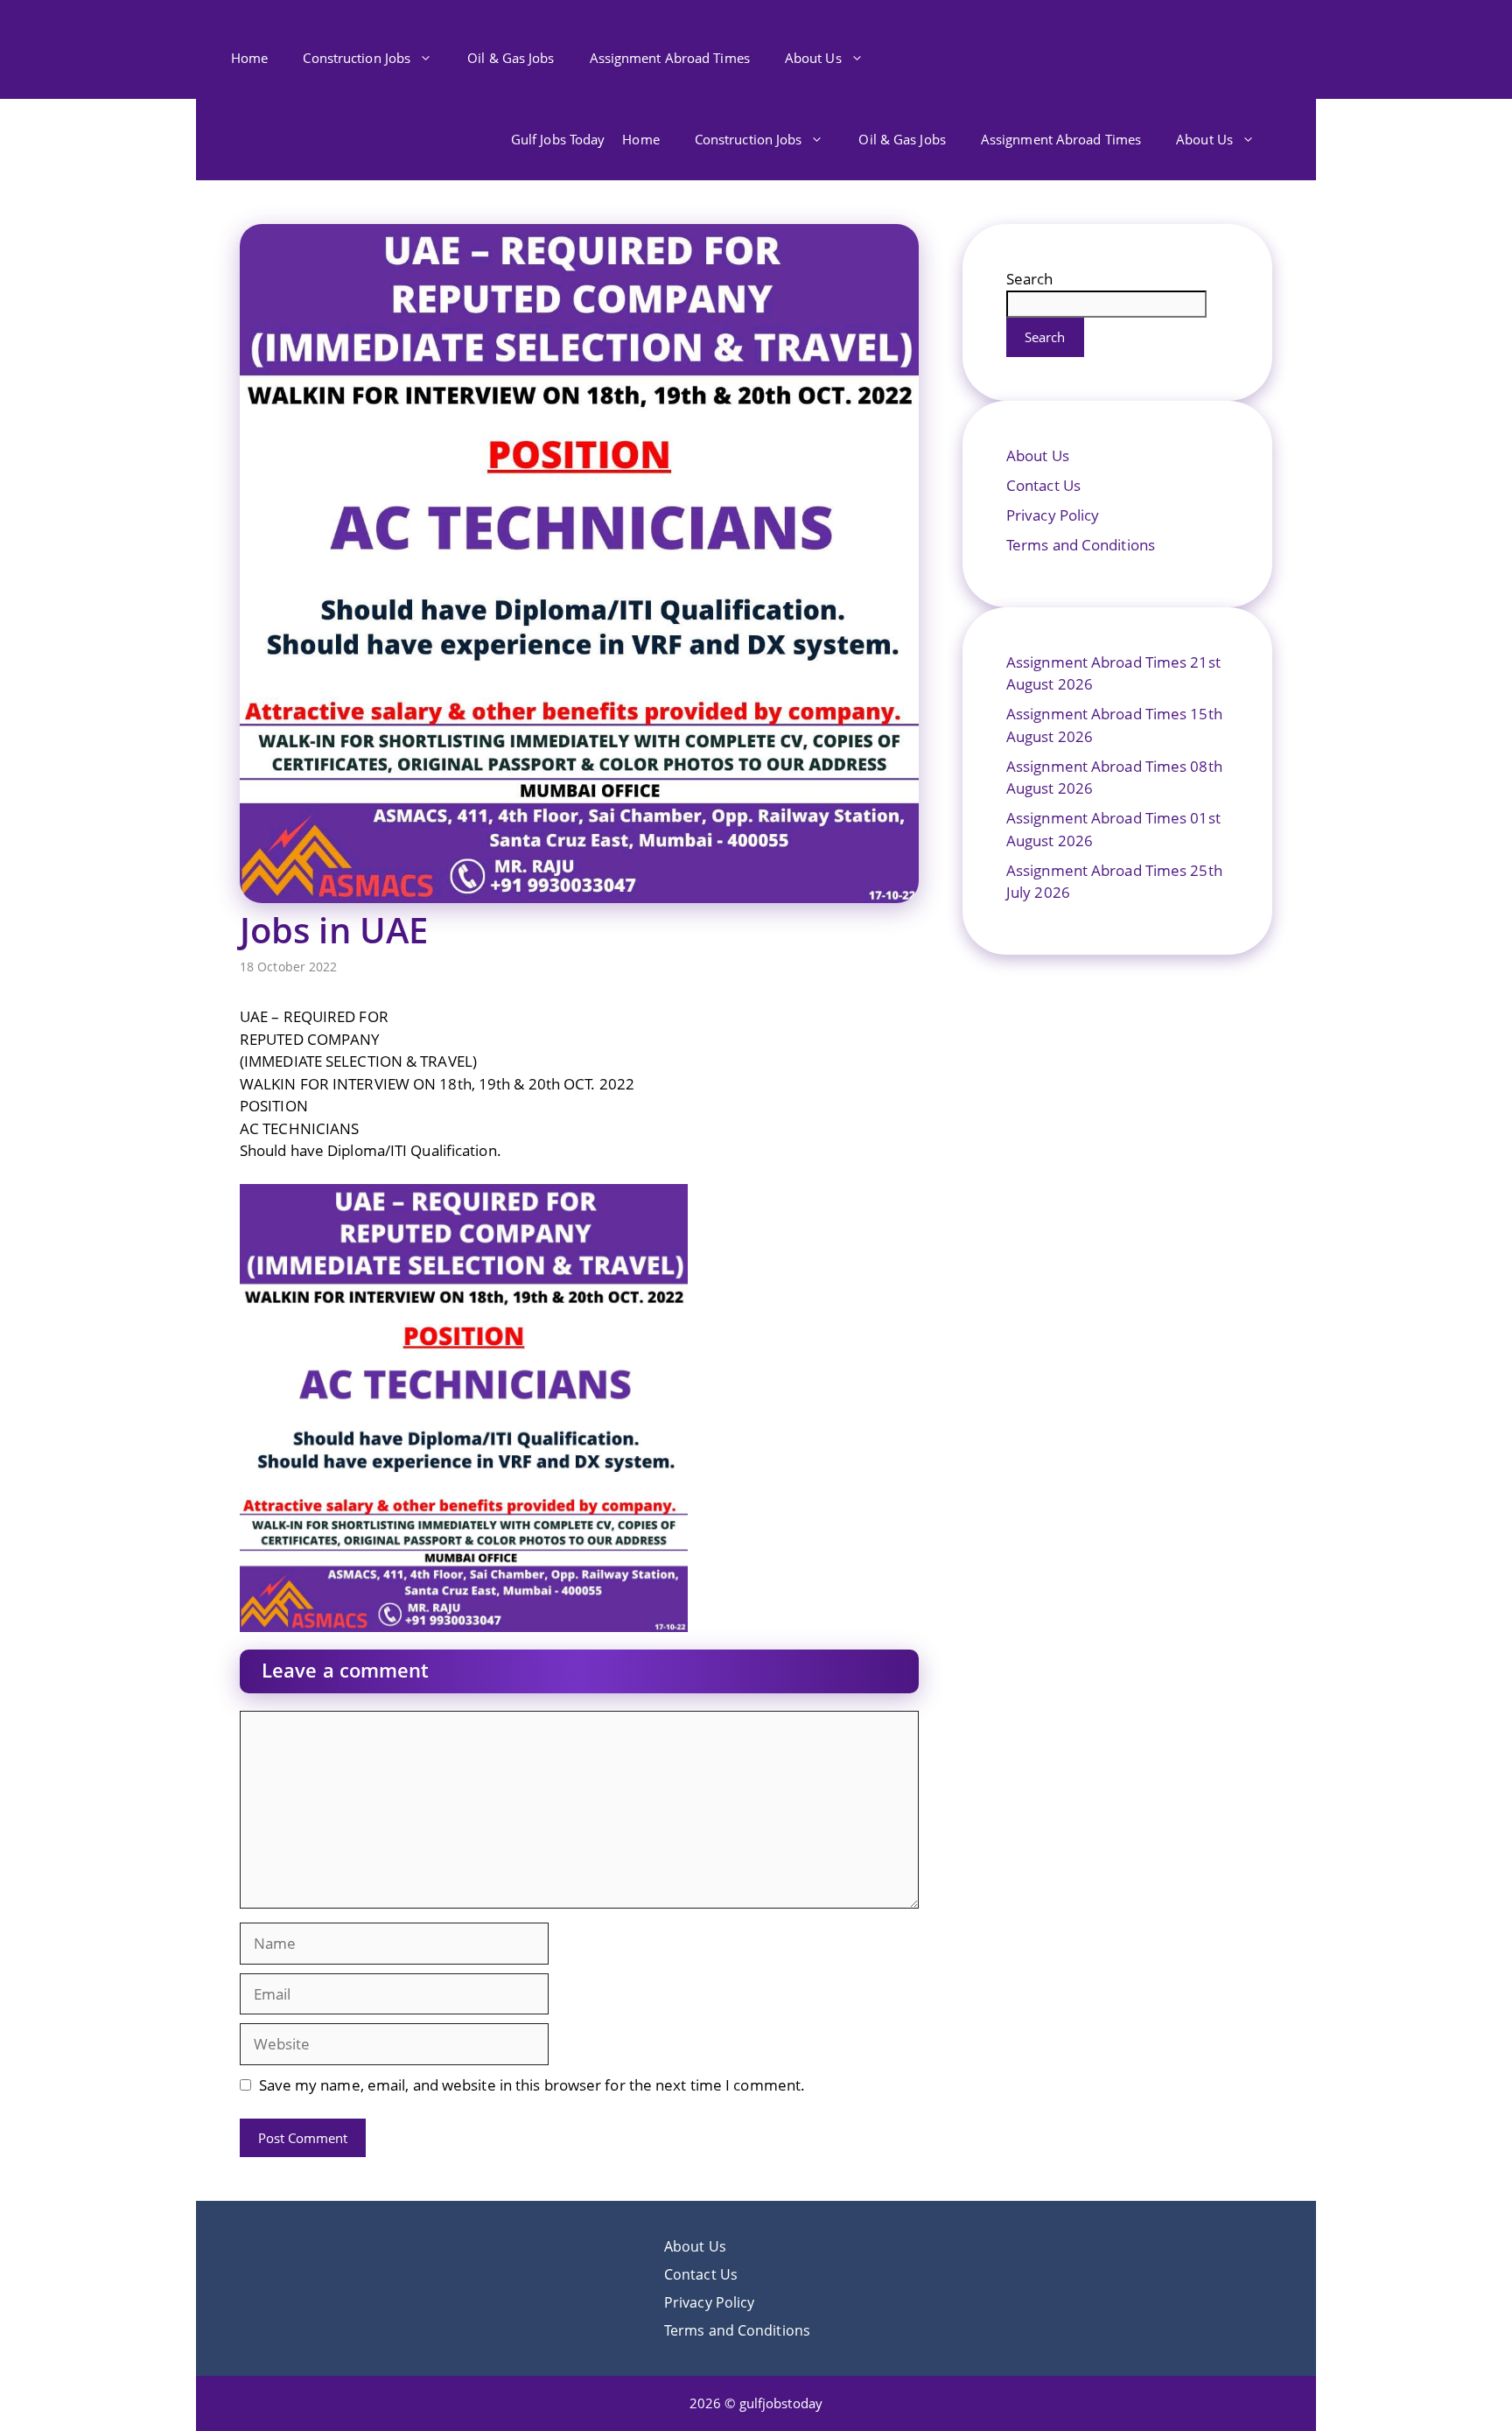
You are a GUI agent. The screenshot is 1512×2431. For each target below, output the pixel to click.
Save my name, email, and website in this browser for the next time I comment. (532, 2085)
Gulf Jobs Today (558, 139)
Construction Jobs (357, 58)
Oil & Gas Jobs (511, 58)
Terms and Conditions (1081, 545)
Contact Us (1043, 485)
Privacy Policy (1053, 515)
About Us (813, 58)
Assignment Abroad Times (670, 58)
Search (1030, 279)
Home (249, 58)
